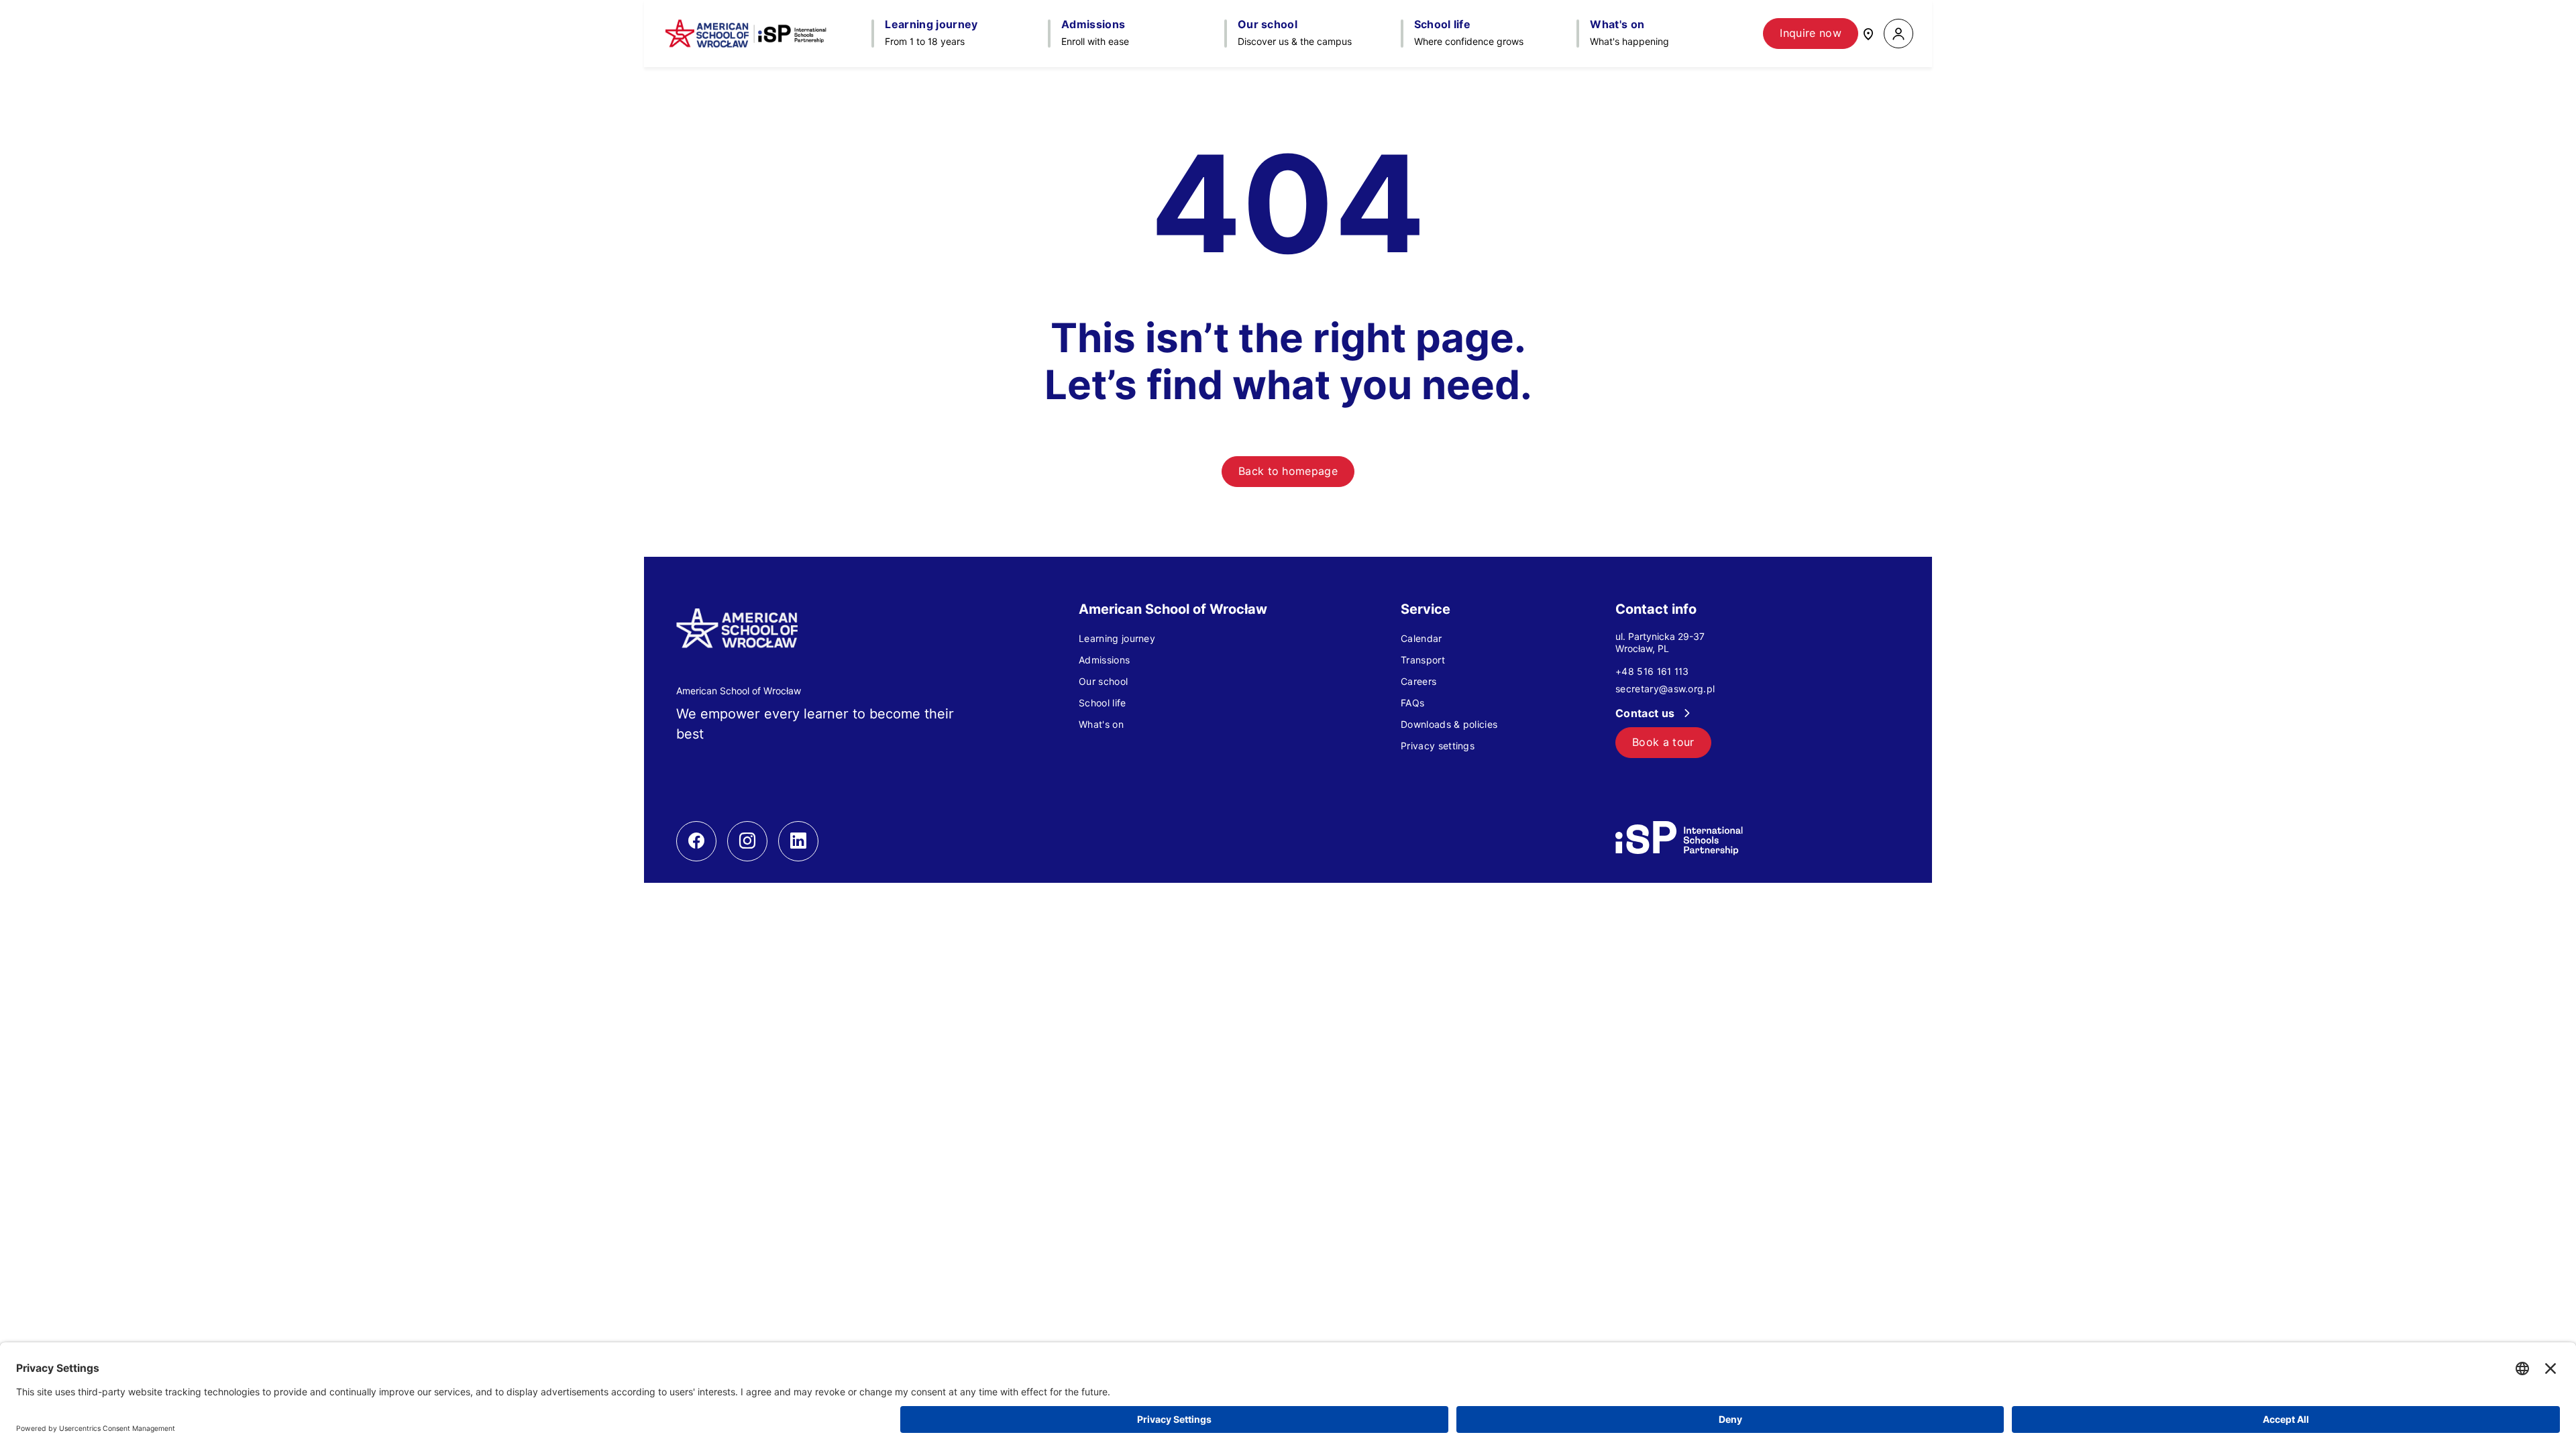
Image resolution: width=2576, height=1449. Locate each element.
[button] (1898, 34)
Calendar (1421, 639)
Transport (1423, 660)
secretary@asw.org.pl (1665, 689)
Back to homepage (1288, 471)
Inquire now (1811, 33)
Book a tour (1663, 742)
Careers (1418, 682)
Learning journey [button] (931, 25)
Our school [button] (1268, 25)
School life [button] (1443, 25)
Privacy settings (1438, 746)
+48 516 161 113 (1652, 672)
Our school (1103, 682)
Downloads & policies (1449, 724)
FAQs (1412, 703)
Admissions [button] (1093, 25)
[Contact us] (1868, 33)
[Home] (746, 34)
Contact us (1647, 713)
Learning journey (1117, 639)
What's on (1101, 724)
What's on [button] (1617, 25)
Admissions (1104, 660)
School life (1103, 703)
